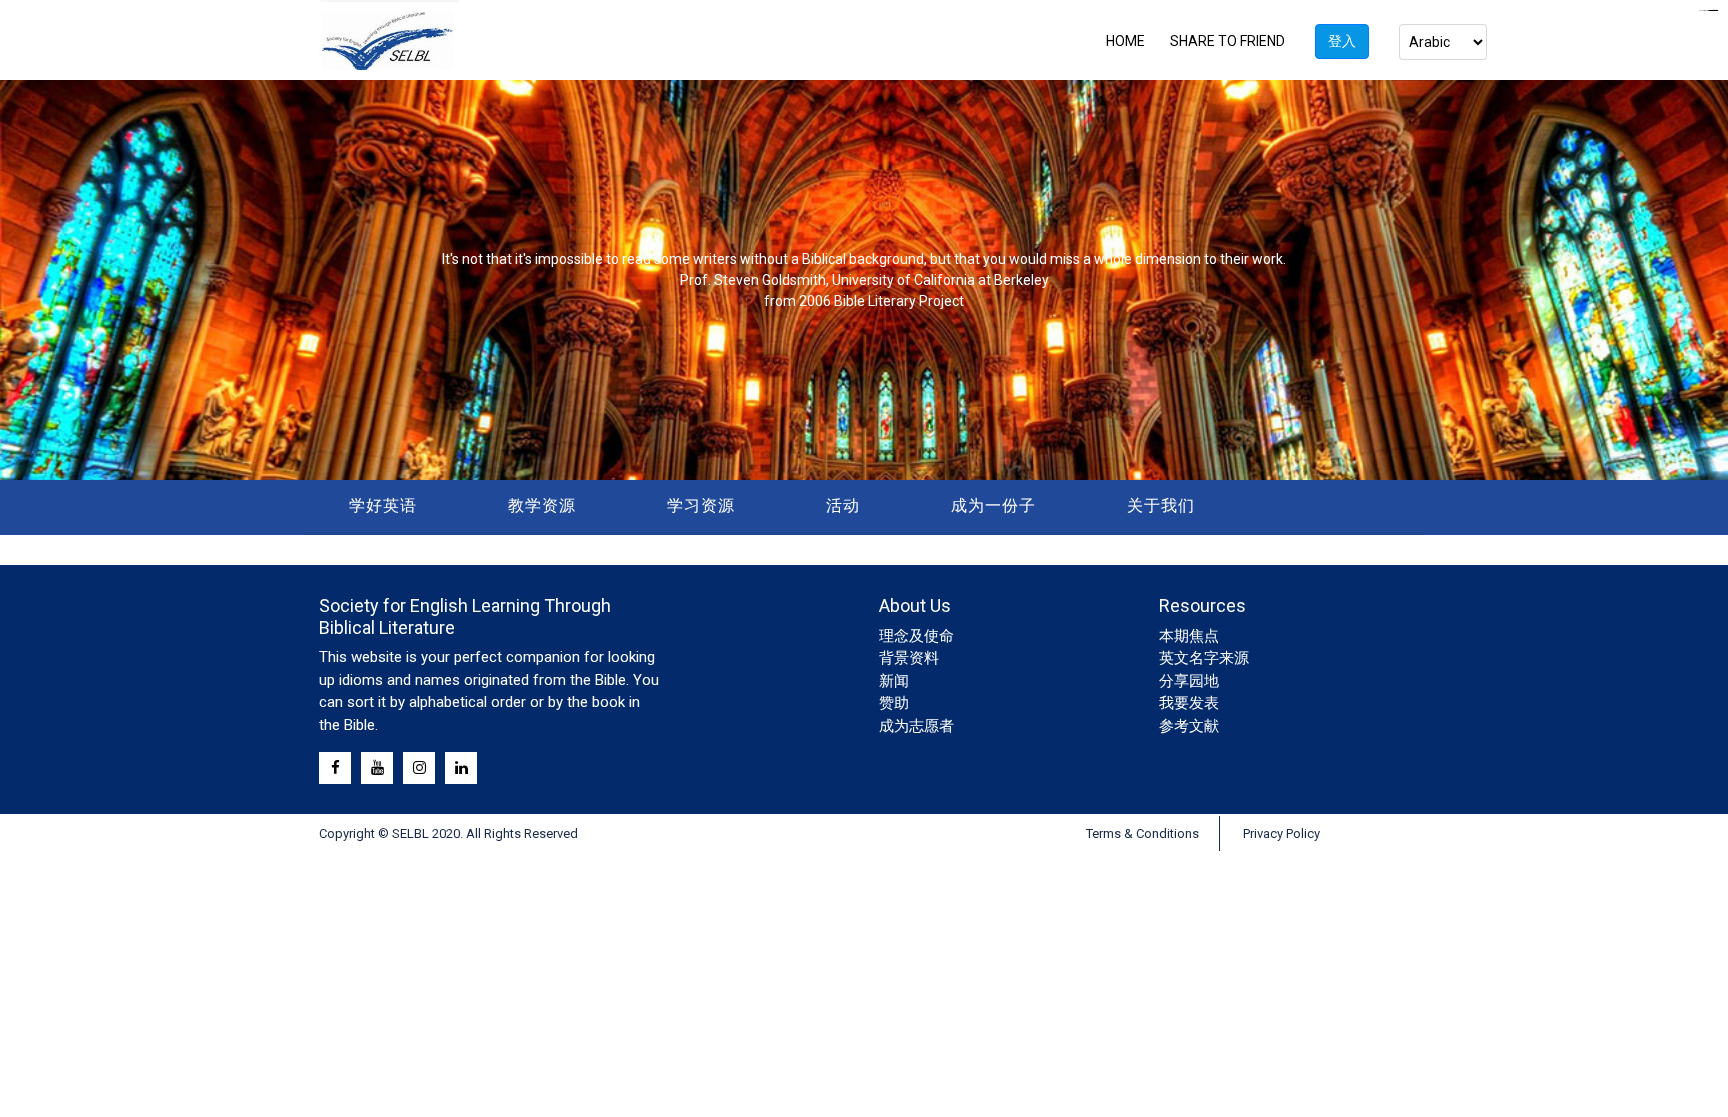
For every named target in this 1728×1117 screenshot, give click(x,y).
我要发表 (1189, 703)
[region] (864, 280)
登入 (1342, 41)
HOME (1125, 41)
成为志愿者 (916, 726)
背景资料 (909, 658)
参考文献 (1189, 726)
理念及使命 (916, 636)
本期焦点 (1189, 636)
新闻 (894, 681)
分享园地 (1189, 681)
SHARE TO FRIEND (1227, 41)
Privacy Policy (1281, 833)
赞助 (894, 703)
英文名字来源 (1204, 658)
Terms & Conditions (1142, 833)
